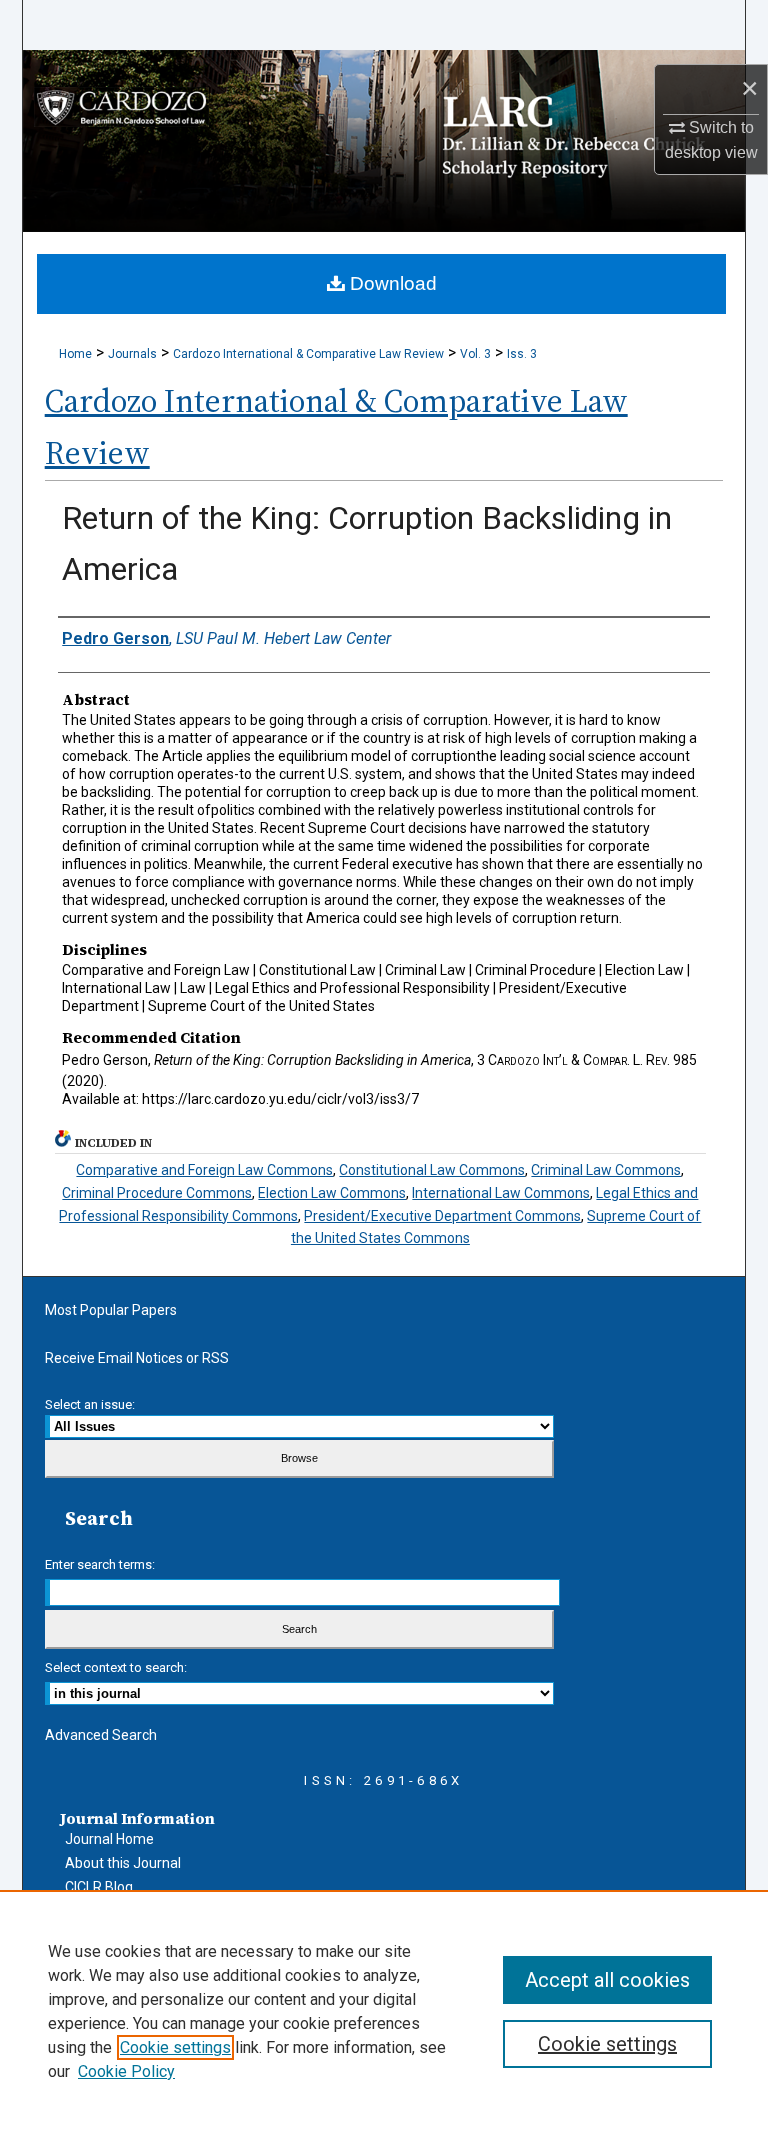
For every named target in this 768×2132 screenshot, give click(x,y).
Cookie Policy (126, 2071)
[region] (384, 2011)
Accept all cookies (607, 1980)
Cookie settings (175, 2047)
